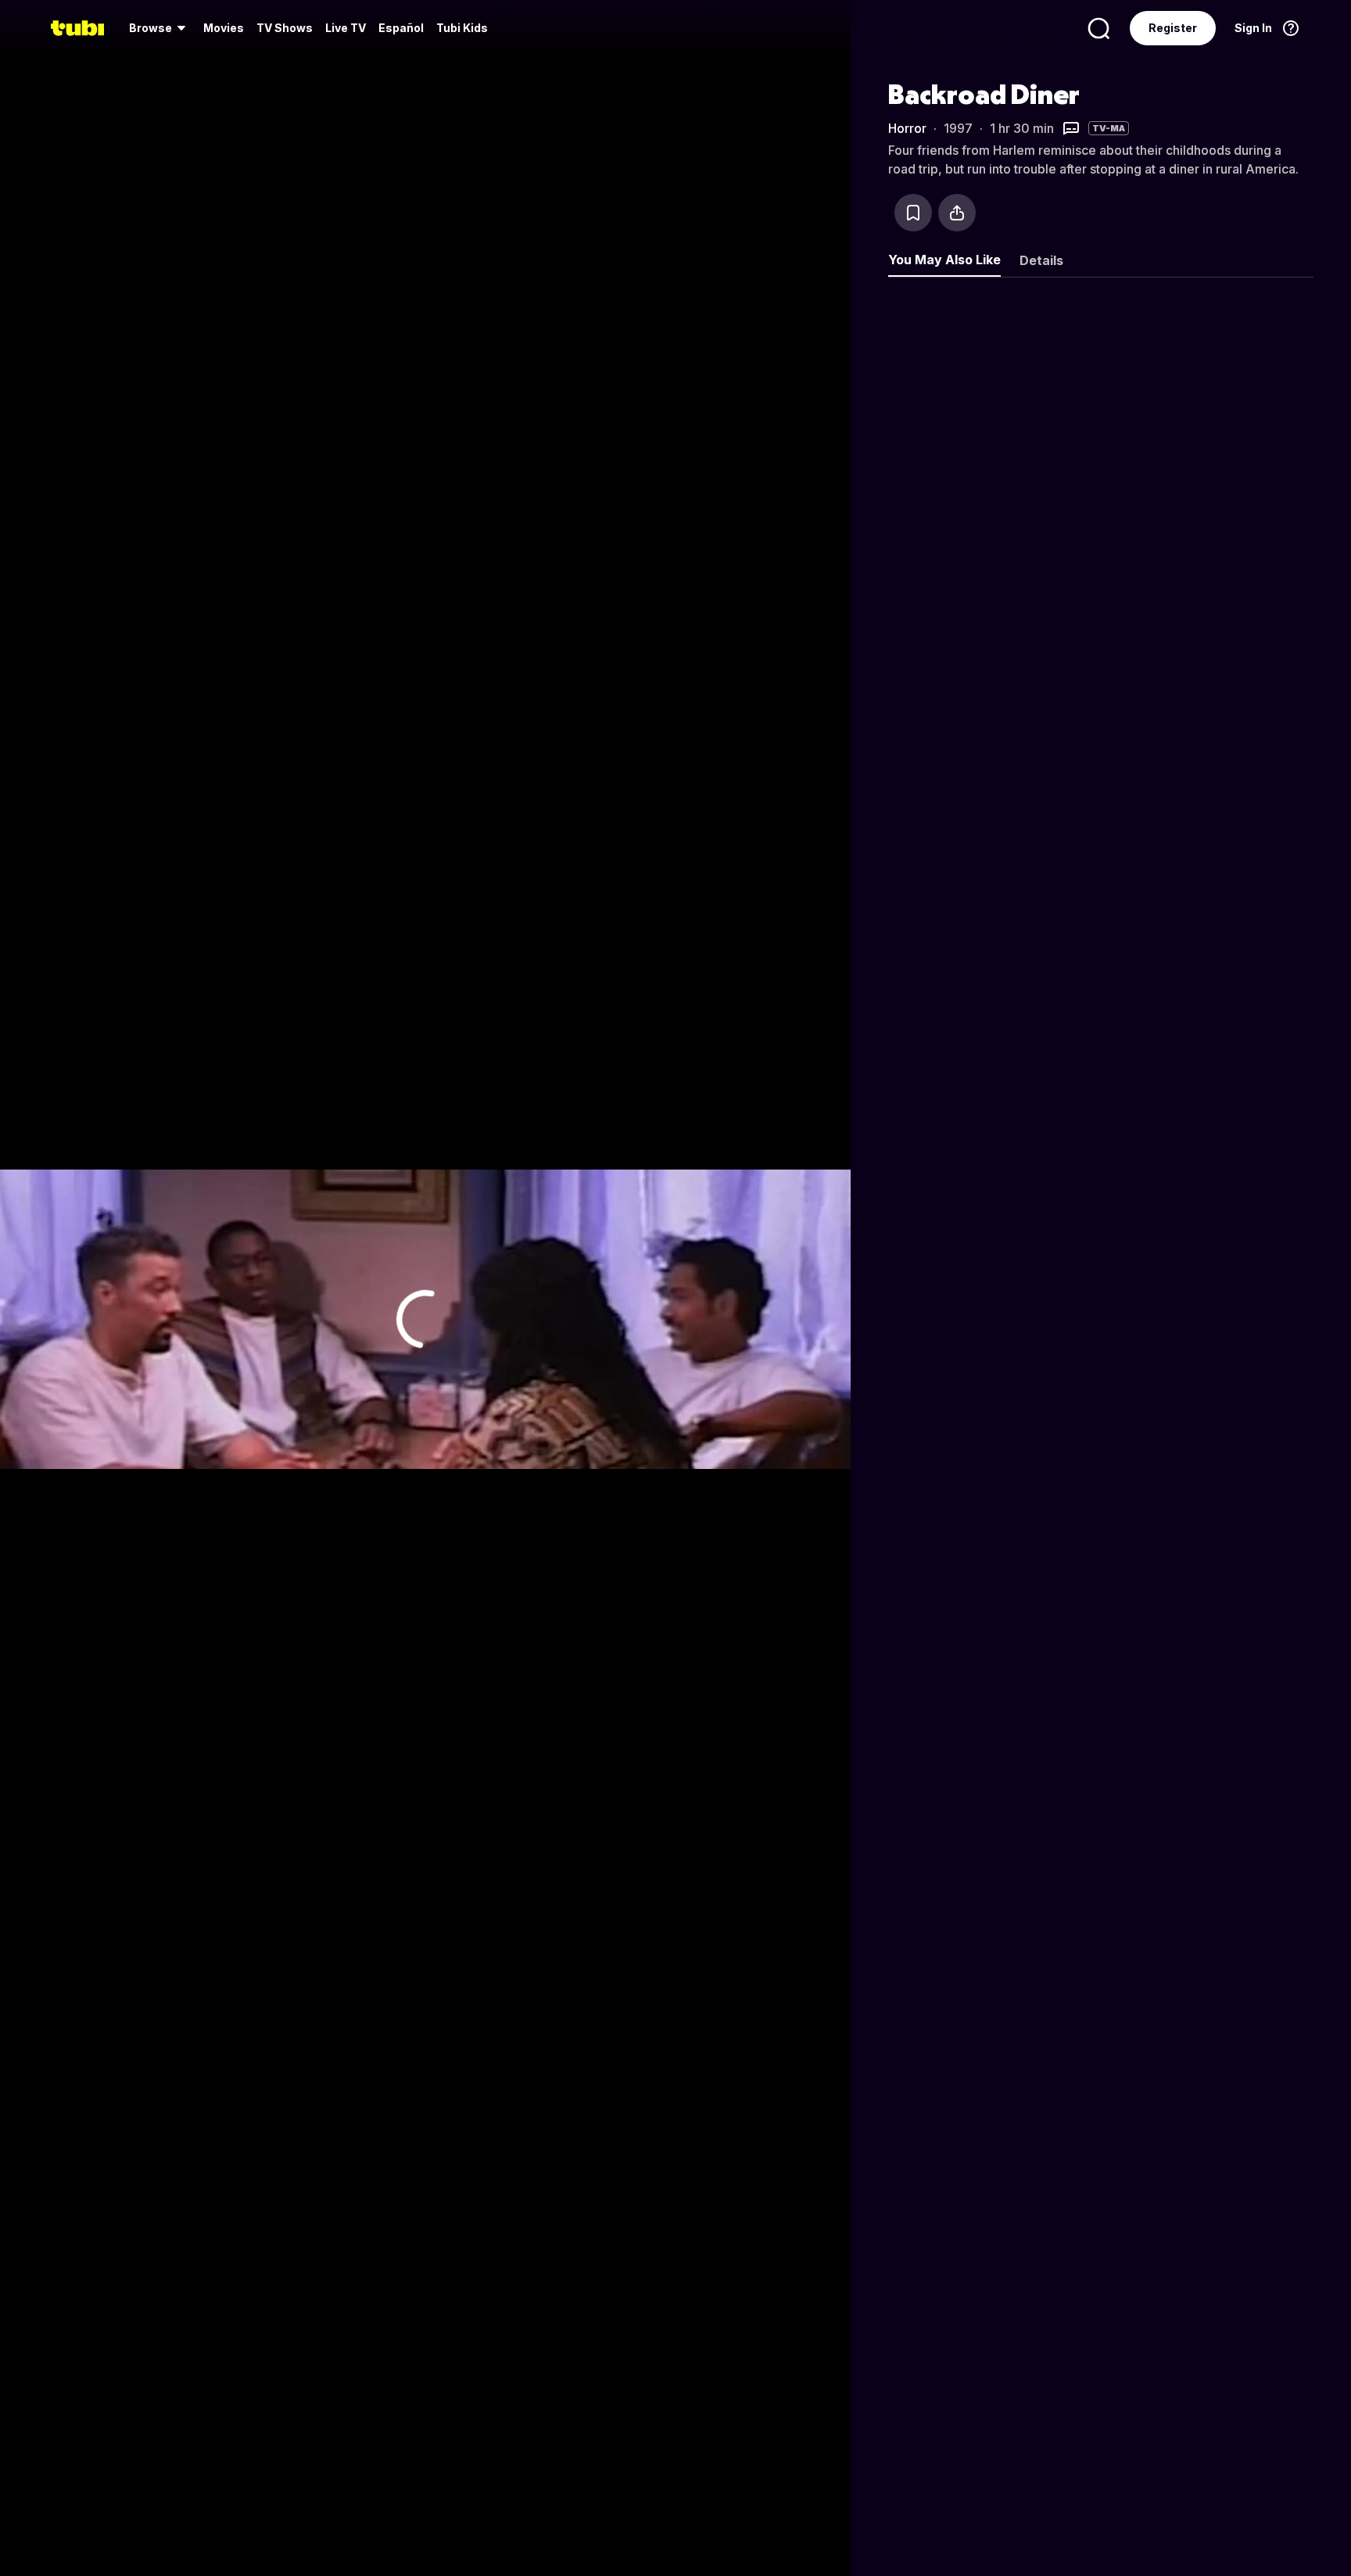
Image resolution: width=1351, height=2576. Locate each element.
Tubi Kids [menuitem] (462, 28)
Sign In (1253, 28)
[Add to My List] (913, 213)
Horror (907, 128)
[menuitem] (160, 28)
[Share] (957, 213)
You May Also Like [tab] (944, 260)
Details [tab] (1041, 260)
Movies (224, 28)
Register (1173, 28)
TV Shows (285, 28)
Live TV (346, 28)
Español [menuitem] (401, 28)
